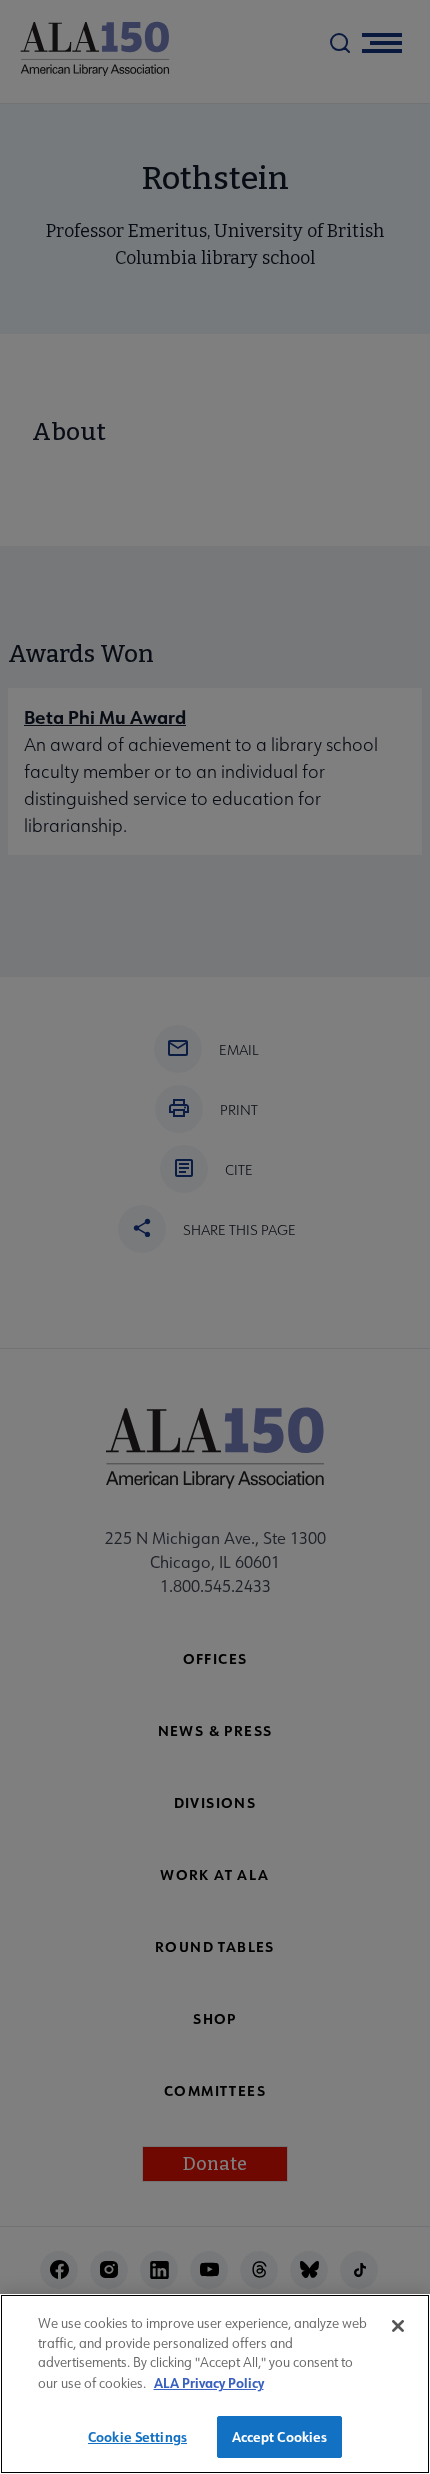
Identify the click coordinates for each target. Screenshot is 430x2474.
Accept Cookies (280, 2436)
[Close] (398, 2326)
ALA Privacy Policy (209, 2382)
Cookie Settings (137, 2436)
